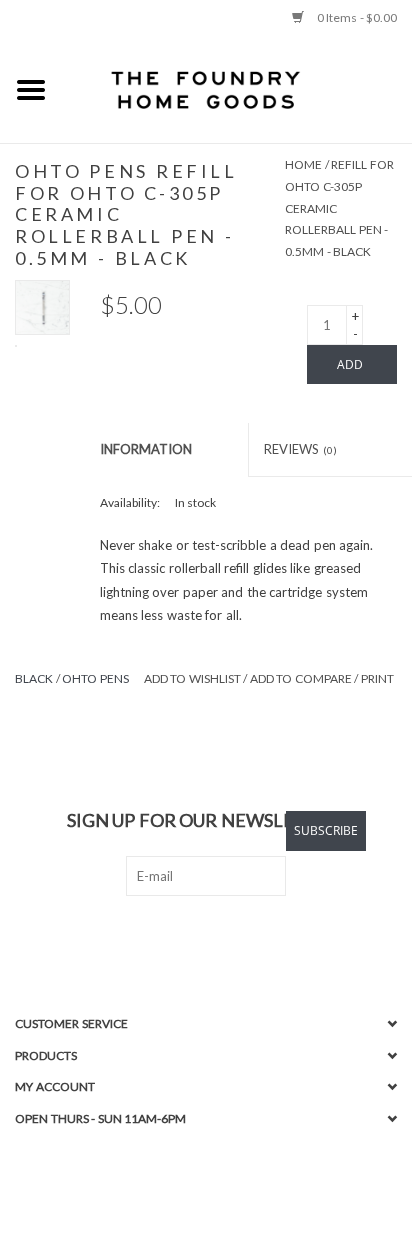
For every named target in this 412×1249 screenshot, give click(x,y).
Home (303, 164)
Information (146, 449)
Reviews (300, 449)
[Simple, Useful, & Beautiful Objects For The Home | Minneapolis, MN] (237, 89)
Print (377, 678)
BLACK (34, 678)
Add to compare (302, 678)
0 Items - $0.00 (355, 17)
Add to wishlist (192, 678)
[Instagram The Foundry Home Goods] (224, 937)
